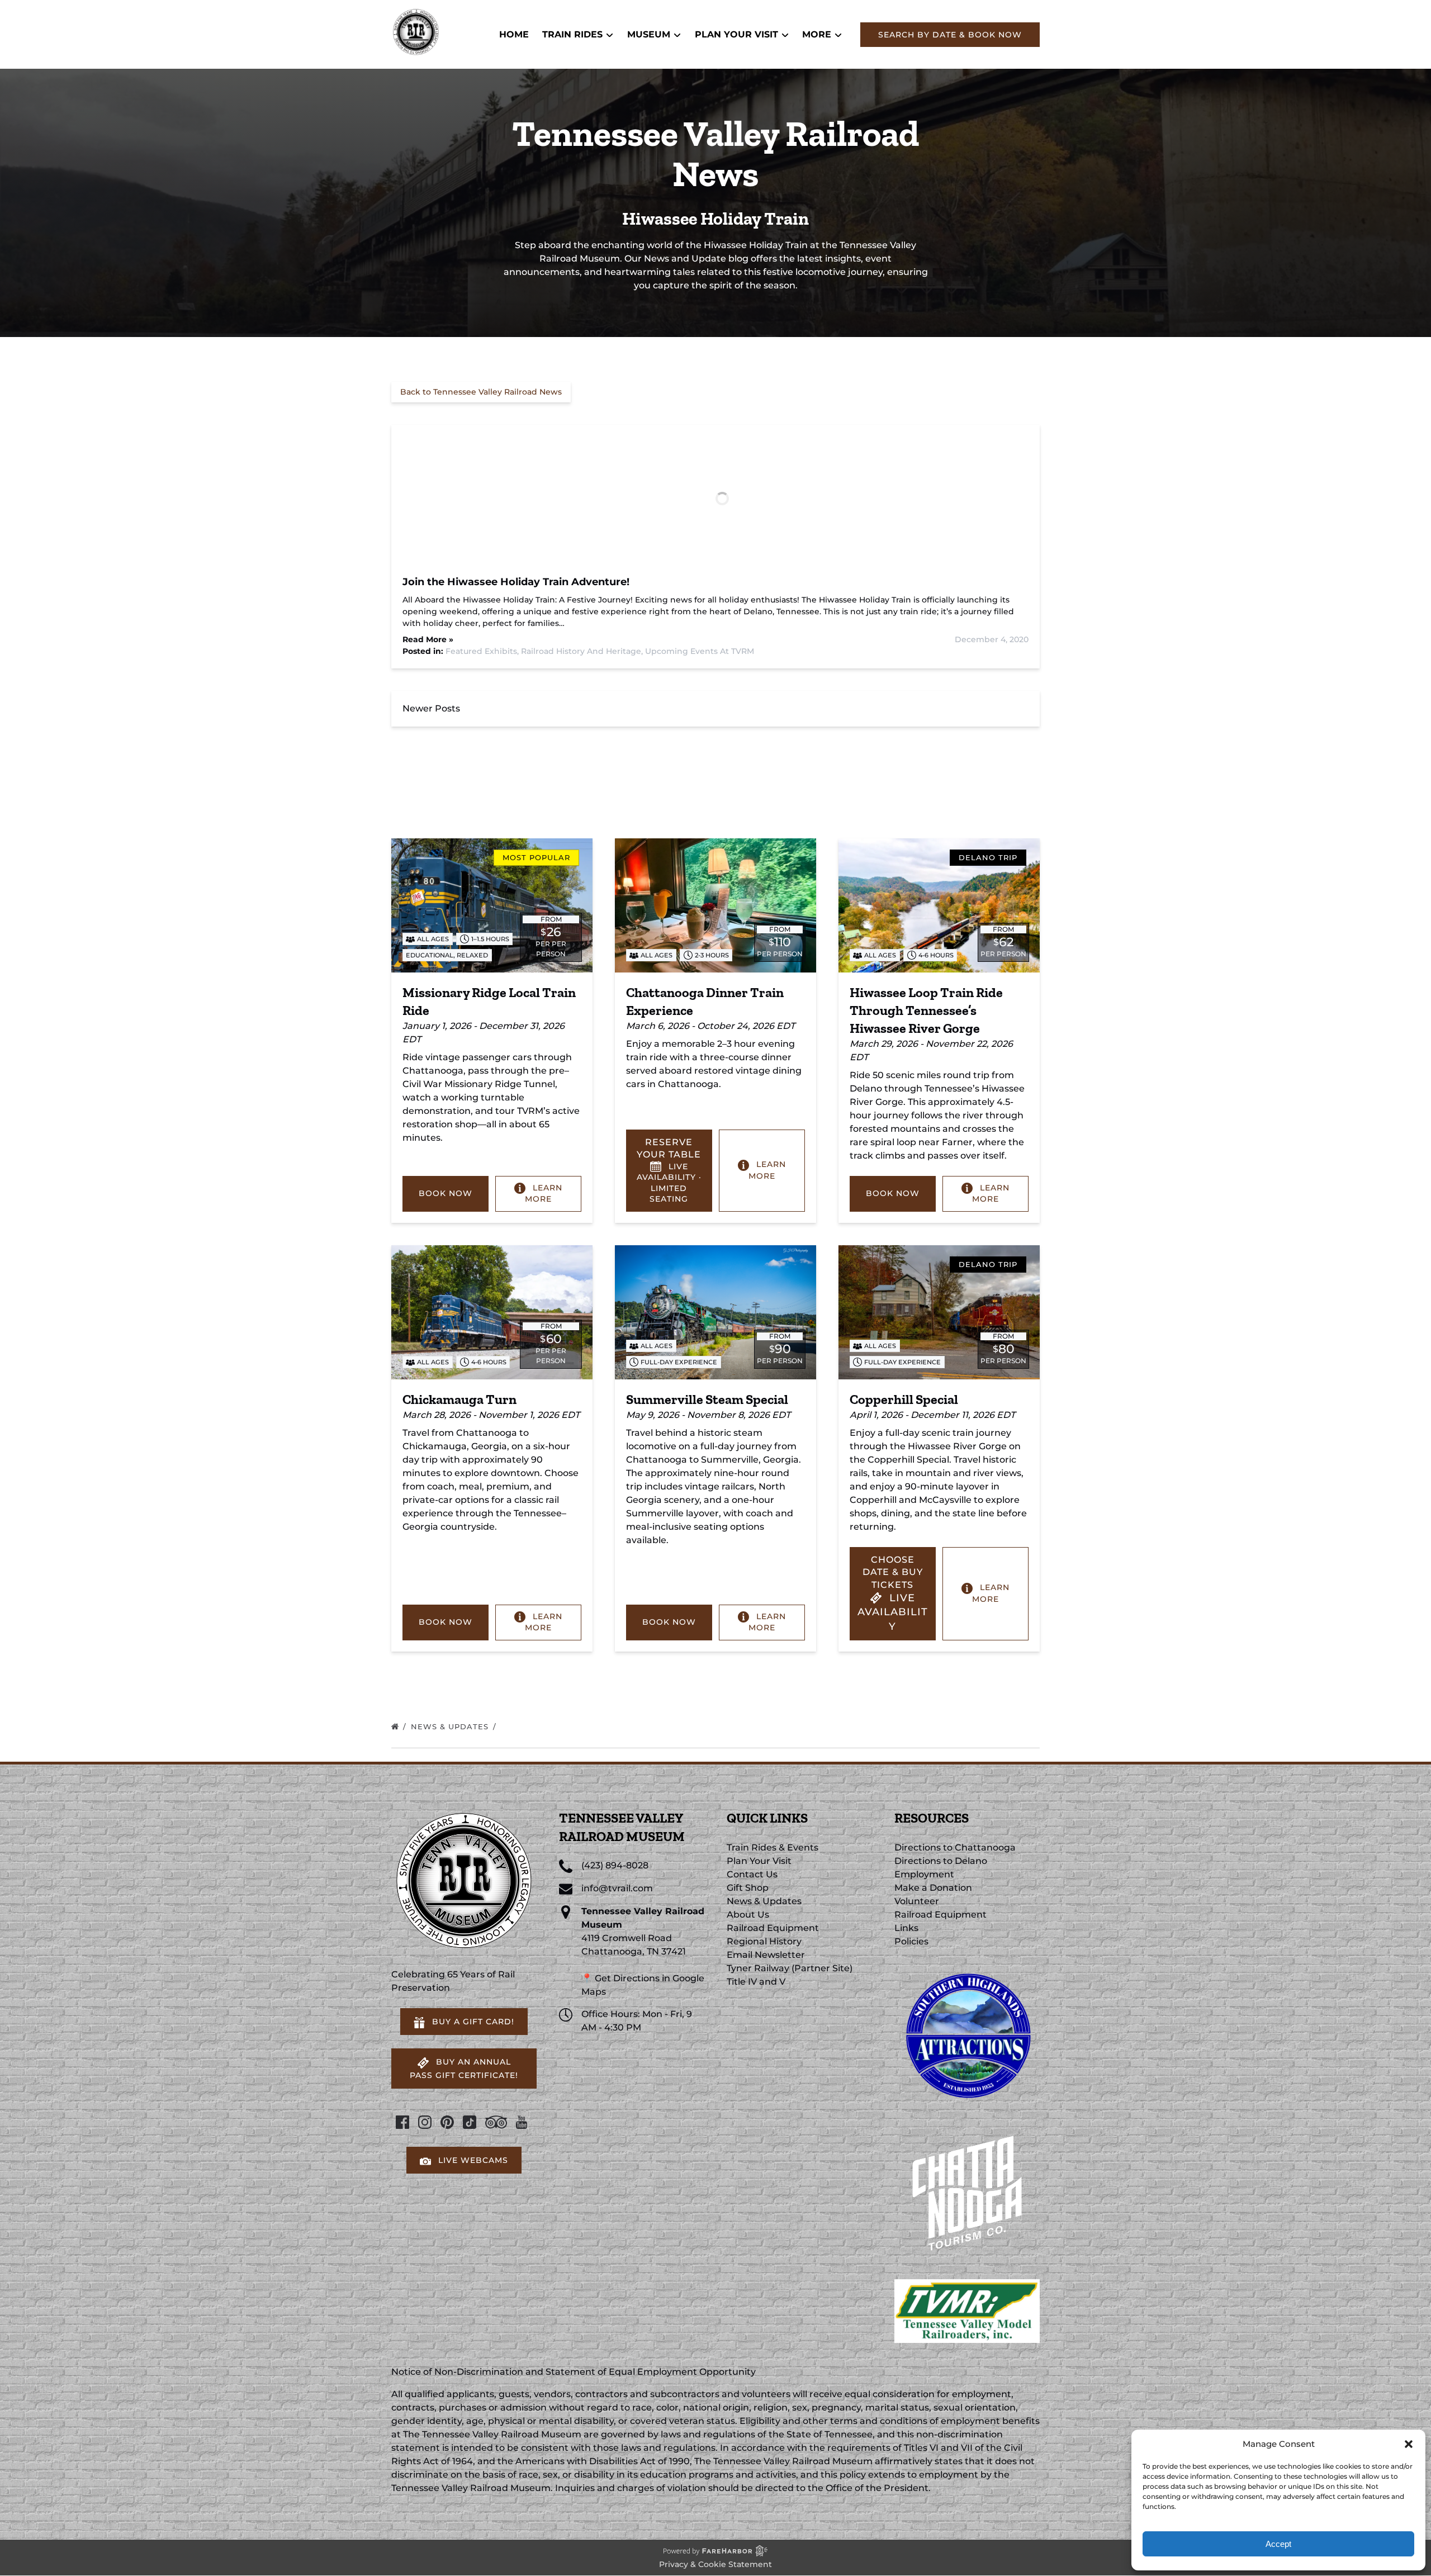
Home (514, 34)
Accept (1278, 2544)
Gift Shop (748, 1888)
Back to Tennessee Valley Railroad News (481, 392)
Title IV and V (756, 1982)
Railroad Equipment (773, 1928)
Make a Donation (933, 1888)
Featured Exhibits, (483, 651)
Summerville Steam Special (707, 1399)
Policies (911, 1941)
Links (906, 1928)
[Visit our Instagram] (425, 2122)
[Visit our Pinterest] (447, 2122)
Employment (924, 1874)
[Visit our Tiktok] (470, 2122)
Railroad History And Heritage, (583, 651)
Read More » (428, 639)
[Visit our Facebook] (402, 2122)
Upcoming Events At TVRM (700, 651)
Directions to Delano (941, 1861)
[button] (1409, 2444)
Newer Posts (431, 708)
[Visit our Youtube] (522, 2122)
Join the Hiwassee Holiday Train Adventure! (516, 582)
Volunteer (917, 1901)
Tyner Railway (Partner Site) (790, 1968)
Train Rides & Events (773, 1847)
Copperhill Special (904, 1399)
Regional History (764, 1941)
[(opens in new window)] (967, 1968)
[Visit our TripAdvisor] (496, 2122)
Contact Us (752, 1874)
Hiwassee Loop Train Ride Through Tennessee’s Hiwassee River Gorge (926, 1010)
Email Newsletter (766, 1955)
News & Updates (451, 1726)
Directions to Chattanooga (955, 1847)
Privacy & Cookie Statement (715, 2564)
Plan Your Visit (759, 1861)
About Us (748, 1915)
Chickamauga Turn (459, 1399)
